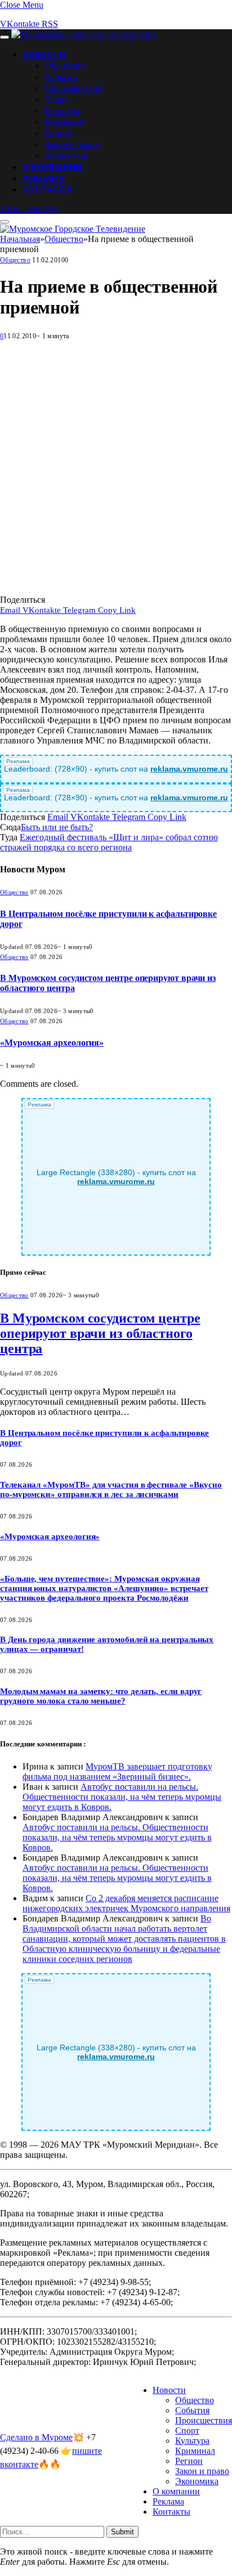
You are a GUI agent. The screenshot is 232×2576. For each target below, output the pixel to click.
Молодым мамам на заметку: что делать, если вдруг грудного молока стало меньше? (101, 1696)
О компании (52, 167)
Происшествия (73, 88)
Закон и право (72, 144)
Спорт (57, 99)
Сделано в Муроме (36, 2437)
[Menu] (5, 37)
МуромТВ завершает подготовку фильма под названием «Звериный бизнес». (117, 1771)
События (62, 77)
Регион (58, 133)
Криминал (64, 122)
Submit (122, 2532)
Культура (63, 110)
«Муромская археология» (52, 1043)
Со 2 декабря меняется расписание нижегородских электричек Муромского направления (126, 1903)
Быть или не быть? (57, 827)
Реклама (44, 178)
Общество (65, 65)
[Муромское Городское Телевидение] (84, 34)
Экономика (66, 155)
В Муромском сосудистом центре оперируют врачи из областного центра (100, 1333)
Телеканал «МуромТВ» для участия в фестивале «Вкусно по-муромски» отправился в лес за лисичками (111, 1489)
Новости (44, 54)
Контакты (47, 189)
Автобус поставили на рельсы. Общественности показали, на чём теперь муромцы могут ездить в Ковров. (122, 1797)
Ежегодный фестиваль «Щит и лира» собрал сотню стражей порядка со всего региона (109, 842)
